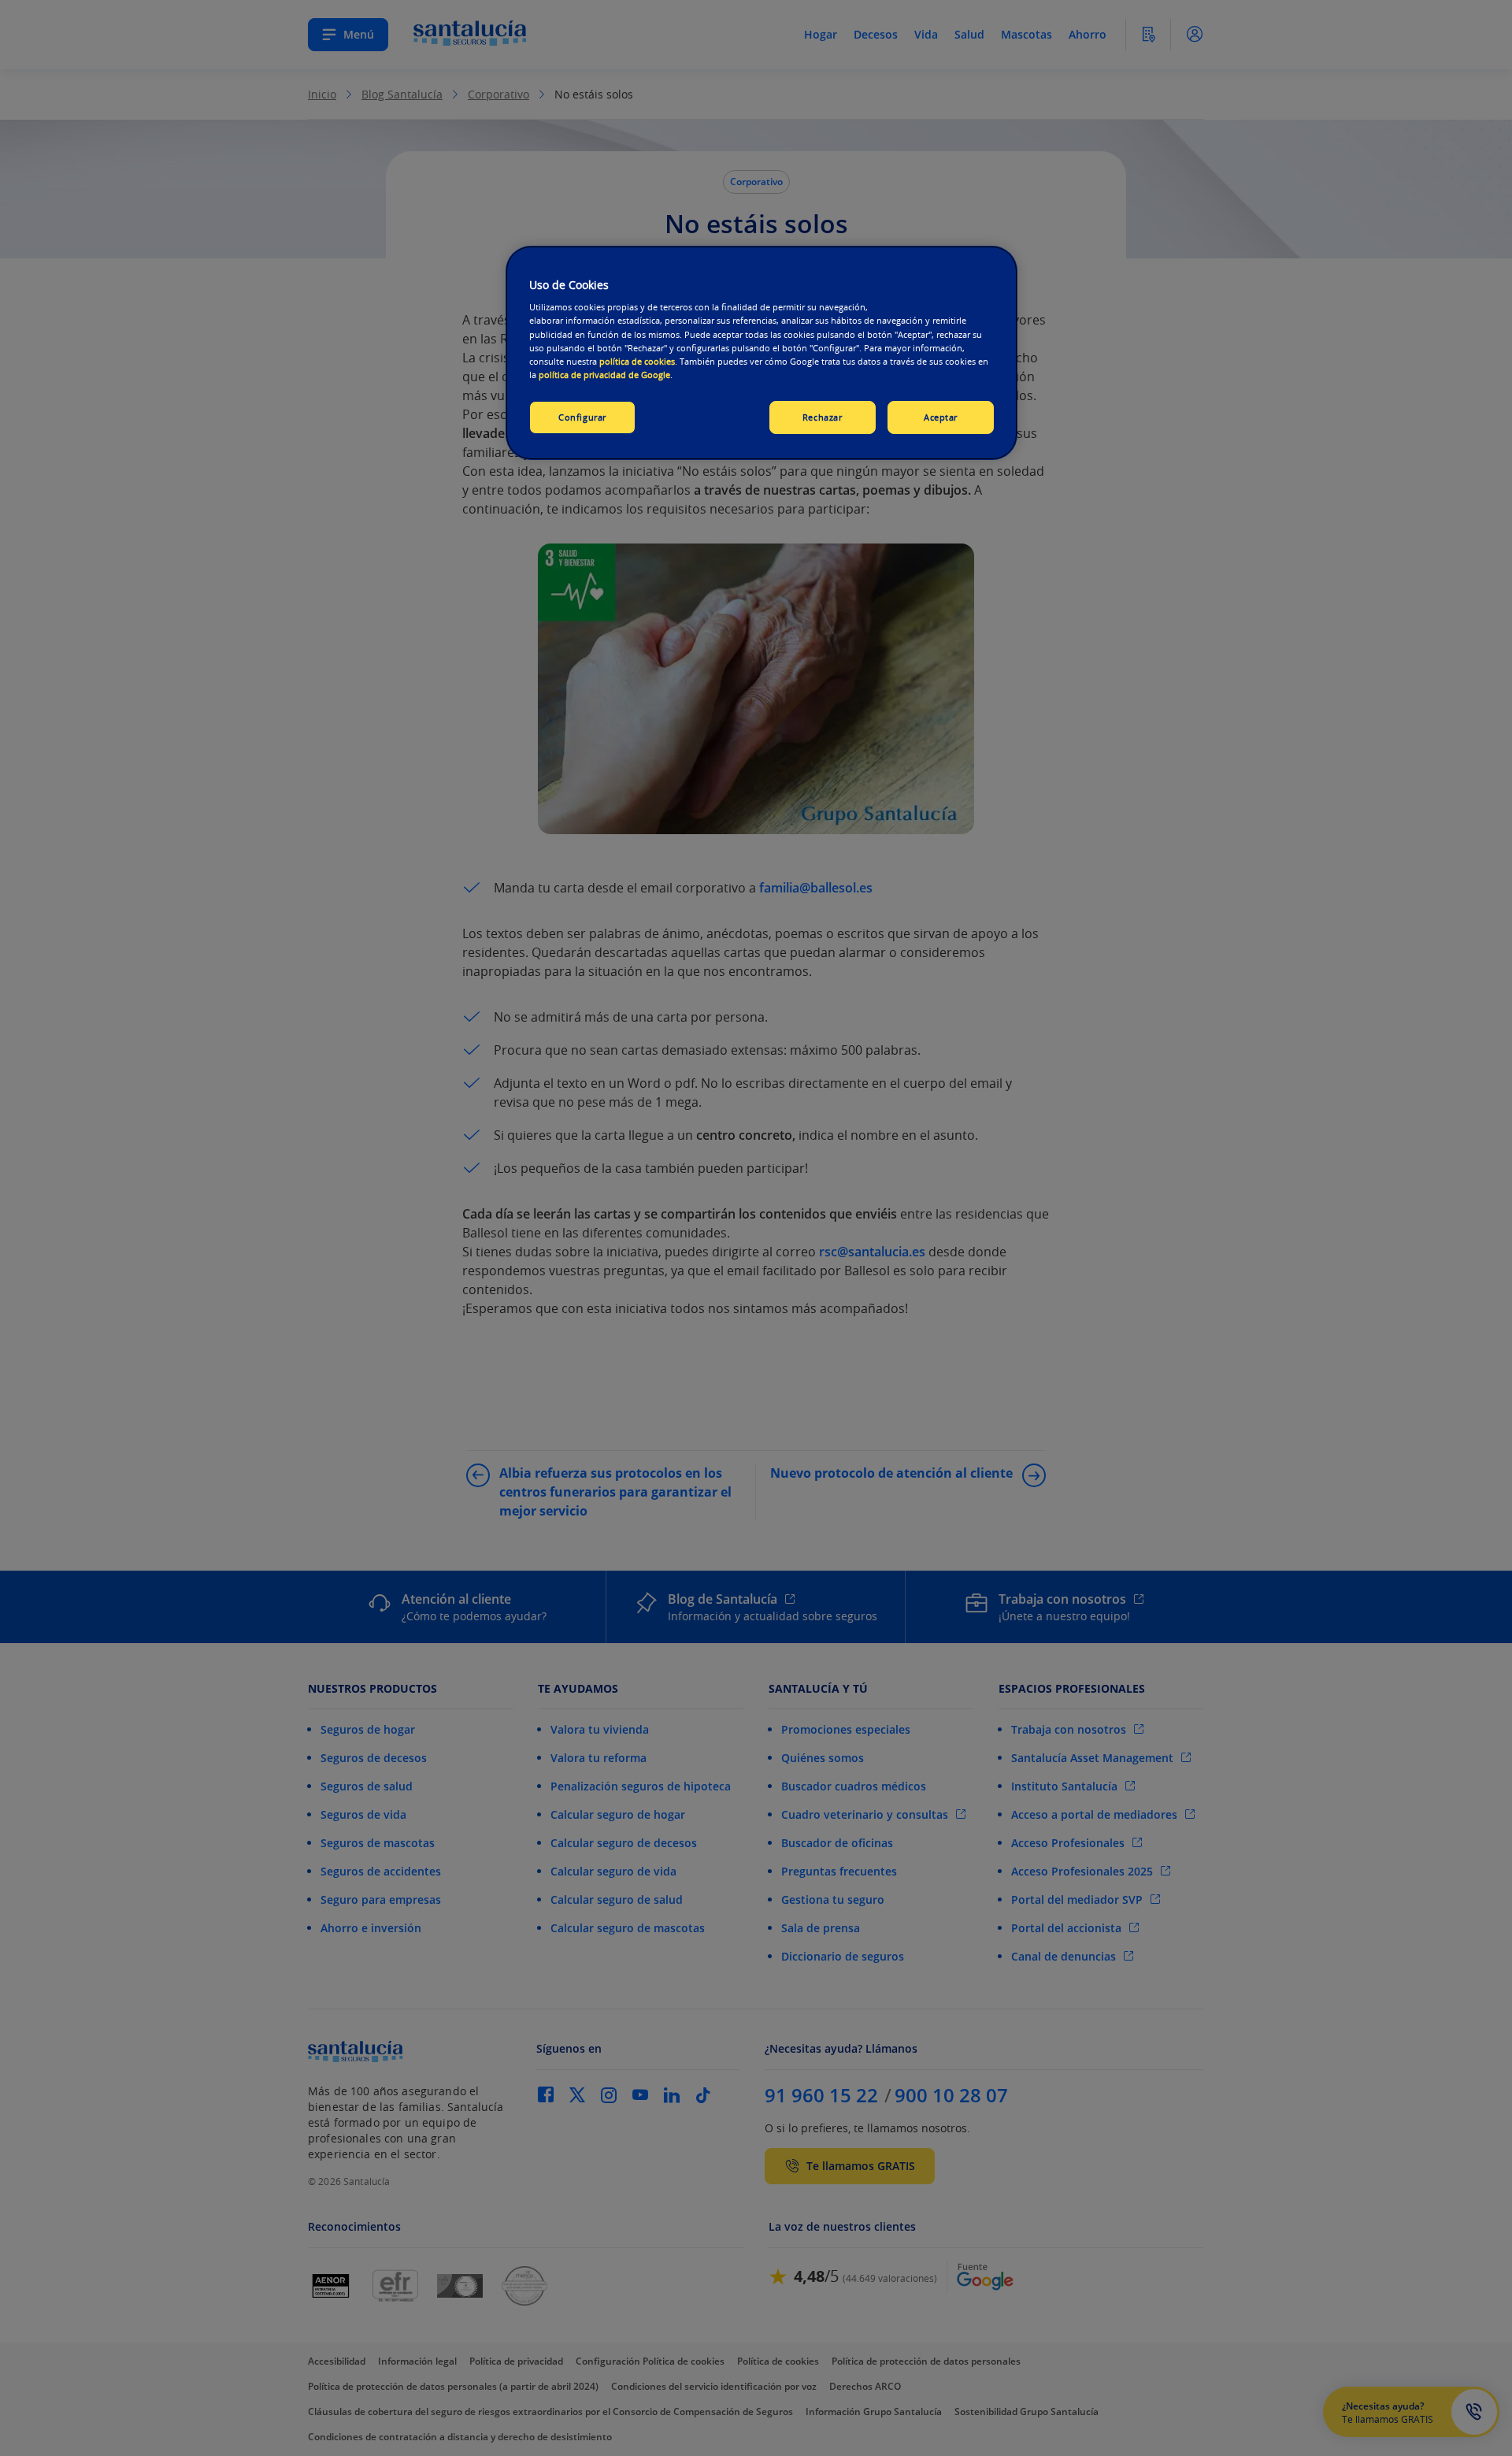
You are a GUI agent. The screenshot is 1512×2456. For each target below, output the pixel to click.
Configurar (582, 417)
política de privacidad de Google (604, 375)
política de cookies (637, 361)
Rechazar (823, 417)
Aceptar (941, 417)
